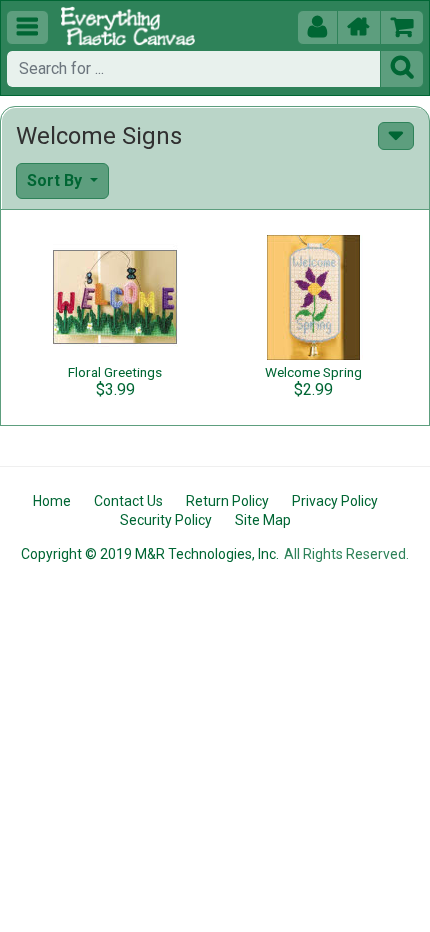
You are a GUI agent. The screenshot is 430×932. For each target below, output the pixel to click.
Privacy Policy (335, 501)
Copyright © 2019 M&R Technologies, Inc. (150, 554)
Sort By (56, 180)
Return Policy (227, 501)
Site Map (263, 520)
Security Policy (166, 520)
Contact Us (128, 501)
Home (52, 501)
